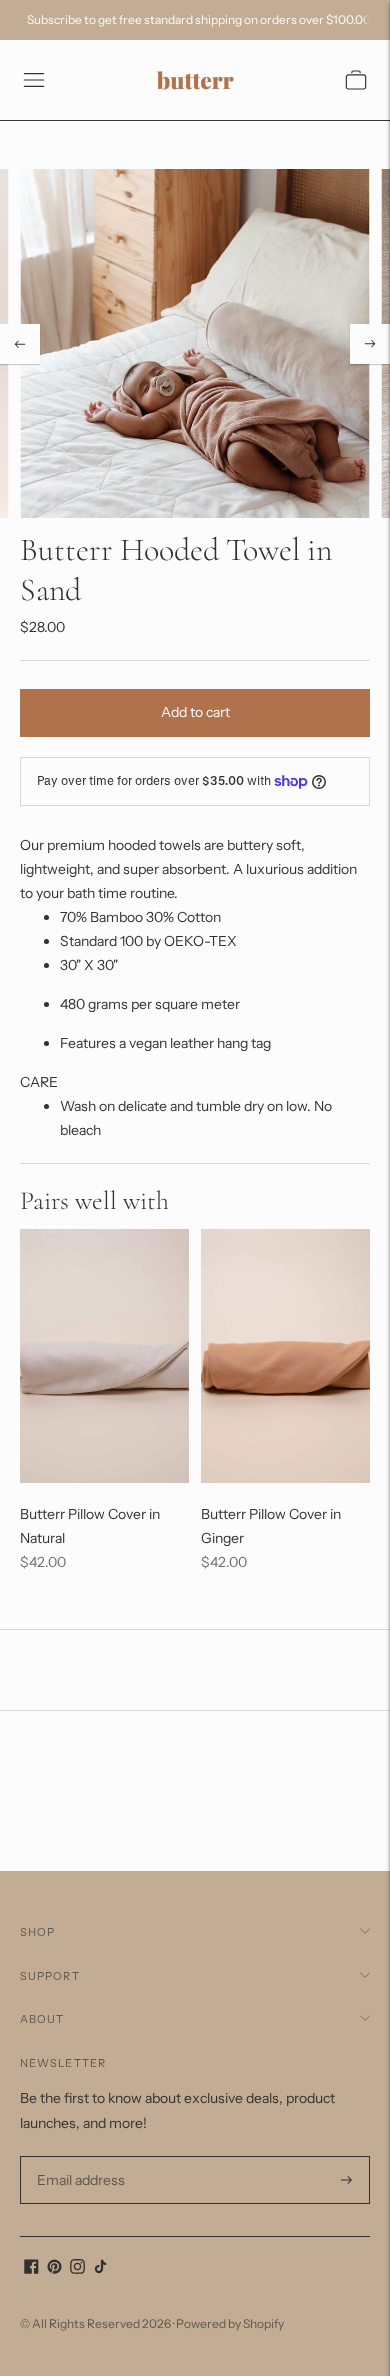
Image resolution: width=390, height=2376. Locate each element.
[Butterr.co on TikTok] (100, 2269)
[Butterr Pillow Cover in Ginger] (285, 1356)
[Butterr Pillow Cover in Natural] (104, 1356)
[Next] (370, 344)
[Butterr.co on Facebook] (31, 2269)
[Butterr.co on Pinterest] (54, 2269)
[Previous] (20, 344)
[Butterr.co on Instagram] (77, 2269)
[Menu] (34, 80)
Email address (78, 2156)
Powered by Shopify (230, 2323)
